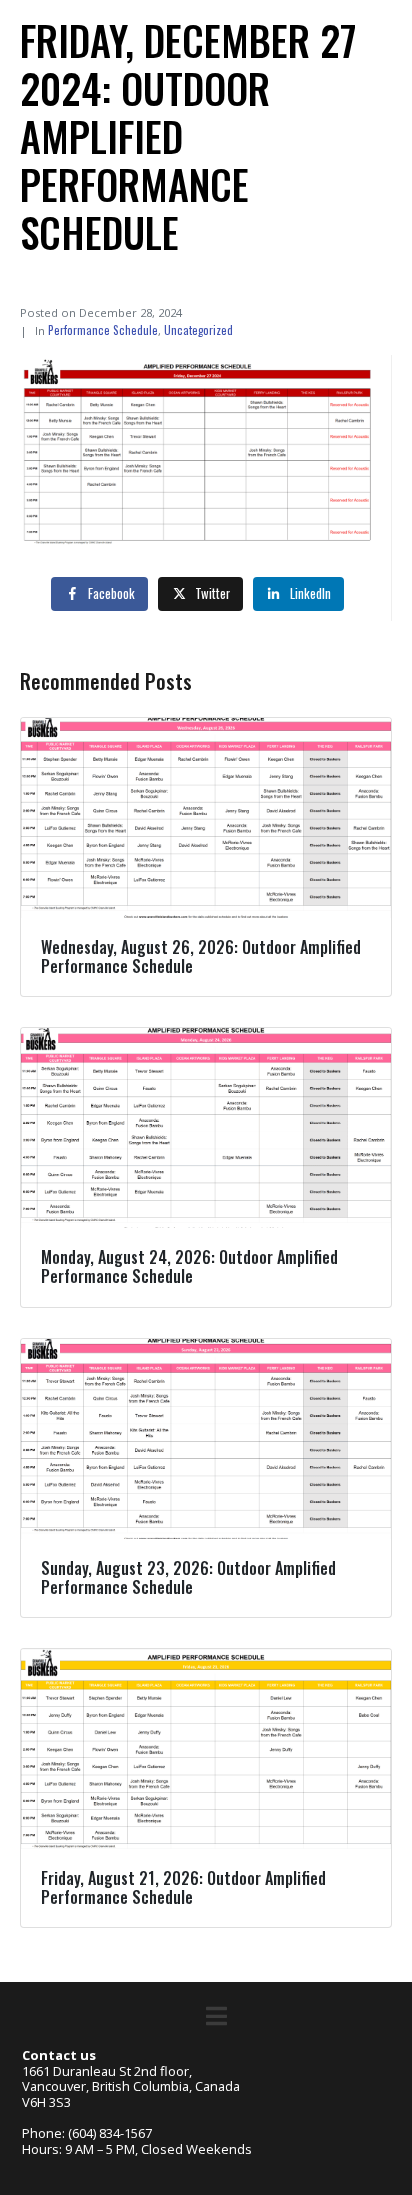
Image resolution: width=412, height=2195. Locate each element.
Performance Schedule (103, 329)
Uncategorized (198, 329)
